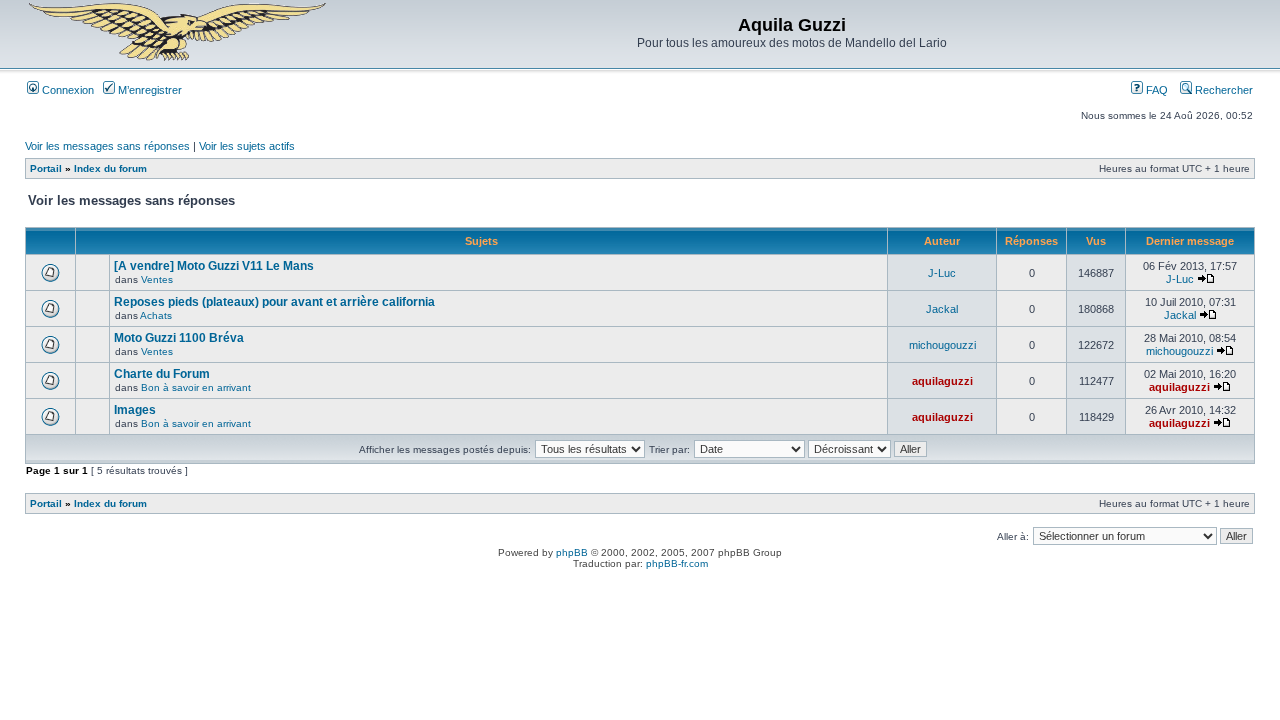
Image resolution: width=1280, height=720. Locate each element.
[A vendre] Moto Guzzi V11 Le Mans (214, 266)
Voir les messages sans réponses (107, 146)
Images (135, 410)
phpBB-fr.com (677, 563)
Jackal (942, 309)
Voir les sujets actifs (247, 146)
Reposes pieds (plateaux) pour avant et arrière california (274, 302)
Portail (46, 168)
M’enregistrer (148, 90)
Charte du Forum (162, 374)
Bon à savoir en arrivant (196, 387)
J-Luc (942, 273)
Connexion (66, 90)
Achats (156, 315)
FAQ (1155, 90)
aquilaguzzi (942, 381)
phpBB (572, 552)
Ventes (157, 279)
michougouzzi (942, 345)
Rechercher (1222, 90)
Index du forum (110, 168)
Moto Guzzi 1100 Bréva (179, 338)
